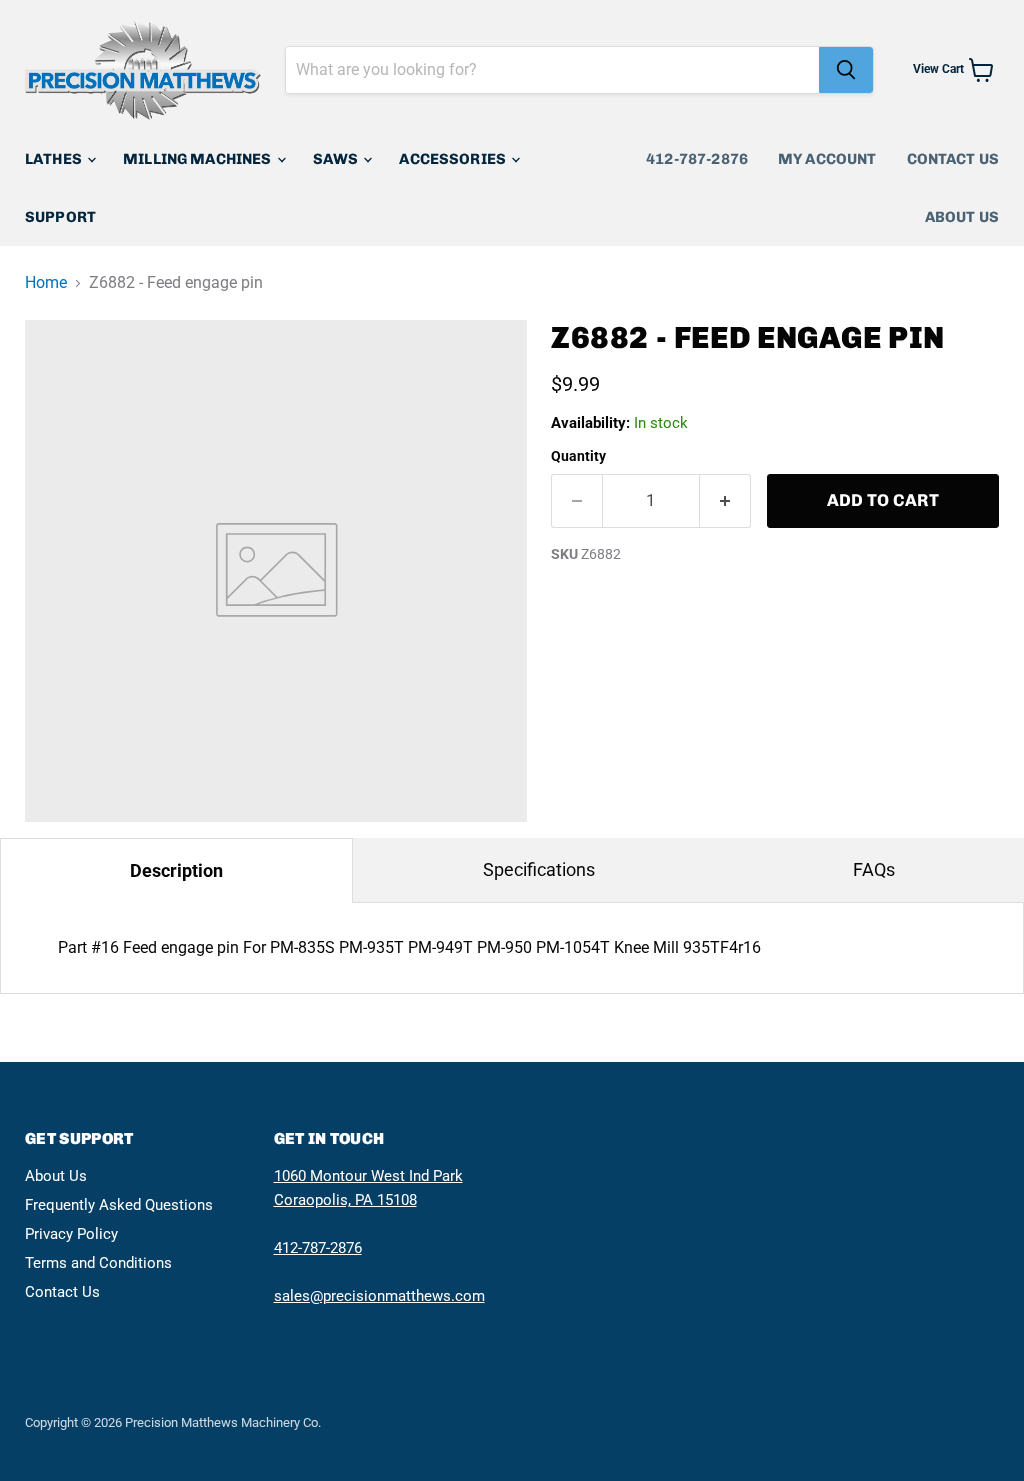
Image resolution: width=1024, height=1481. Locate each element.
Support (60, 217)
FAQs (874, 869)
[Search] (846, 70)
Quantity (578, 456)
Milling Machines (199, 159)
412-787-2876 (697, 159)
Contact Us (953, 159)
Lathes (55, 159)
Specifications (539, 869)
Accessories (454, 159)
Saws (337, 159)
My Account (827, 159)
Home (46, 283)
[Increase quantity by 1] (725, 501)
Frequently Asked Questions (119, 1205)
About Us (962, 217)
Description (176, 870)
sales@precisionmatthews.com (379, 1296)
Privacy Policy (71, 1234)
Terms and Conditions (98, 1263)
